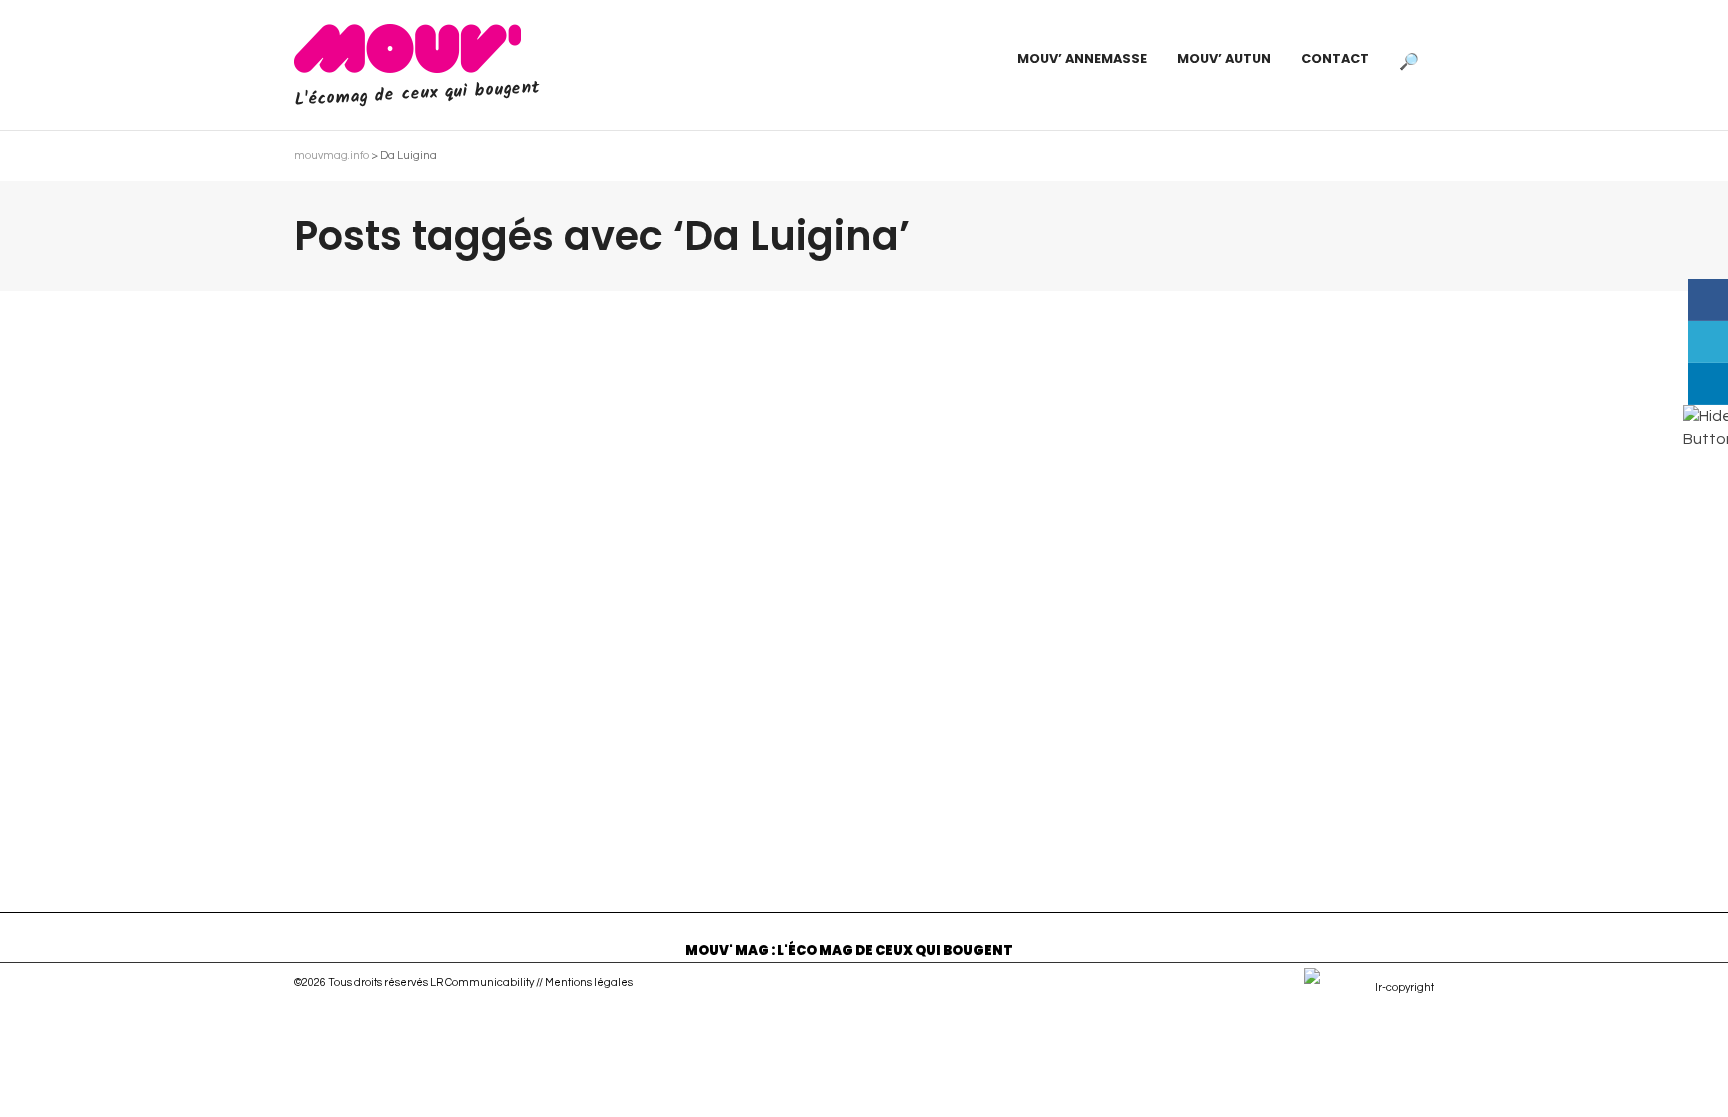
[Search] (1409, 59)
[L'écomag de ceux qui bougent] (407, 48)
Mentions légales (589, 982)
